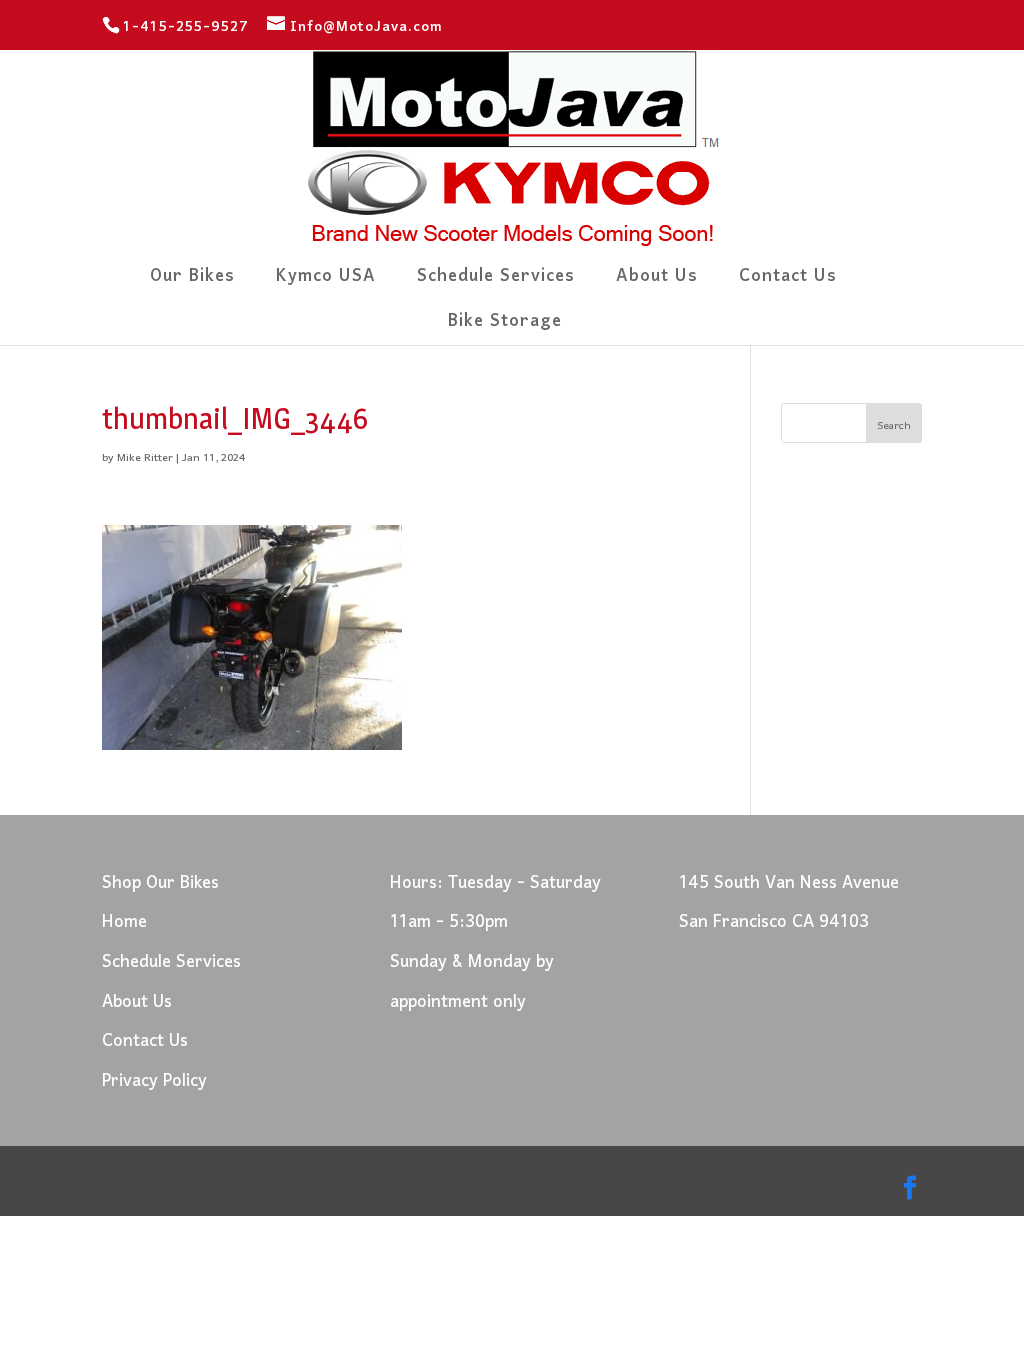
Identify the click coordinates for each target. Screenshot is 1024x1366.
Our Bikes (192, 282)
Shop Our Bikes (160, 883)
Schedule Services (496, 282)
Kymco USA (326, 282)
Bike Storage (505, 327)
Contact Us (788, 282)
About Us (657, 282)
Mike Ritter (145, 458)
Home (124, 922)
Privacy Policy (154, 1081)
